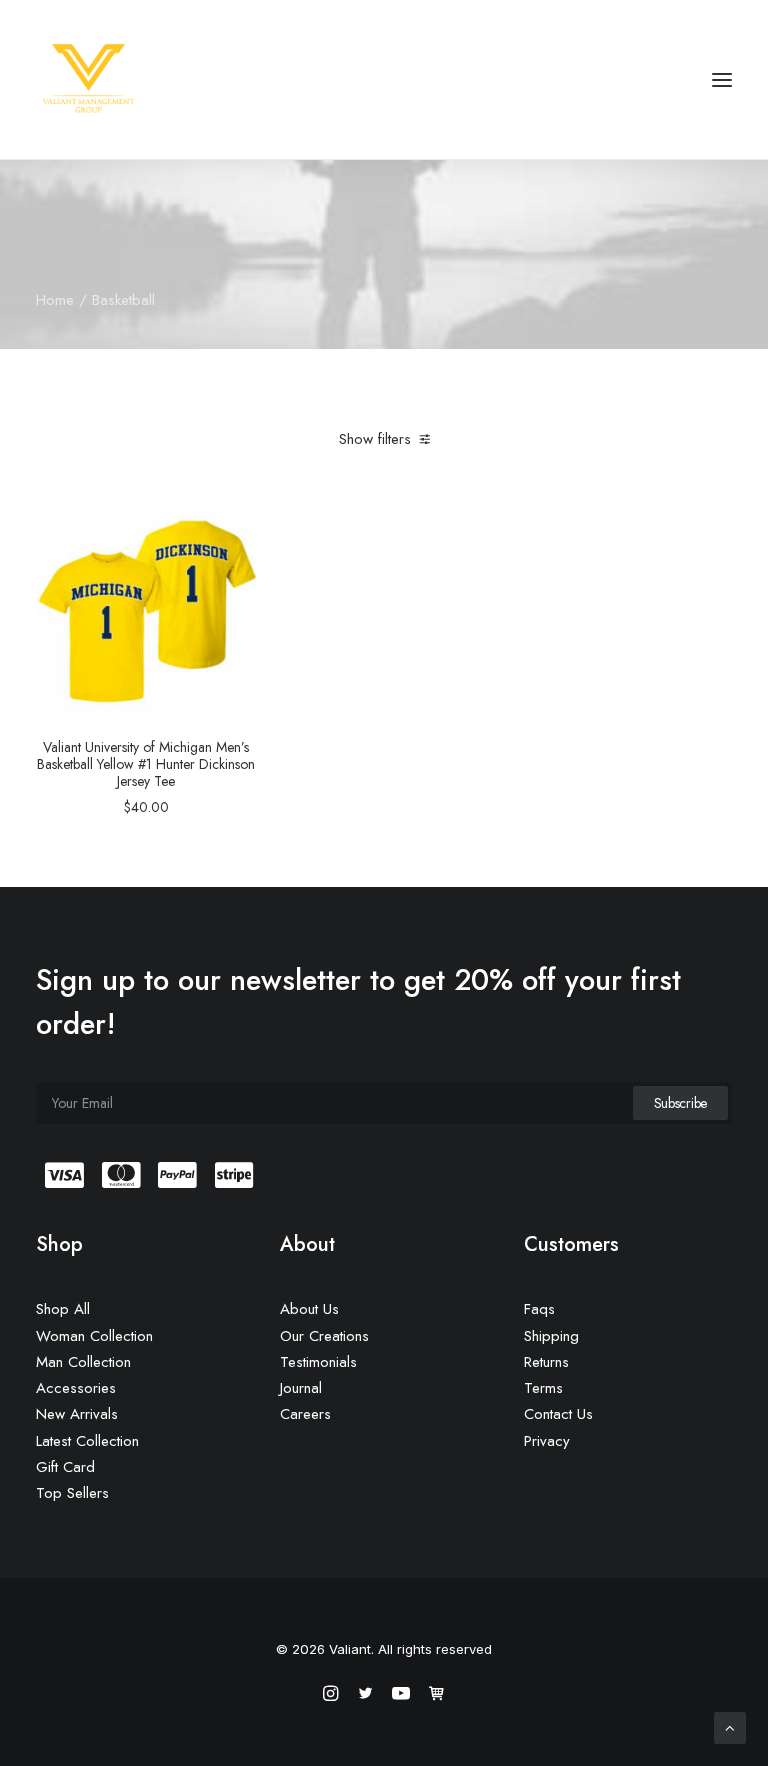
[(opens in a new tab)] (146, 611)
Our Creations (324, 1336)
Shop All (63, 1309)
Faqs (539, 1309)
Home (55, 300)
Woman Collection (94, 1336)
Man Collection (83, 1362)
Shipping (551, 1336)
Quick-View (232, 524)
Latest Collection (87, 1441)
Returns (546, 1362)
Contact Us (558, 1414)
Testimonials (318, 1362)
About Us (309, 1309)
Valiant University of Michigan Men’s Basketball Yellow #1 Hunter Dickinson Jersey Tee (146, 764)
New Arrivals (77, 1414)
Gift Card (65, 1467)
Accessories (76, 1388)
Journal (301, 1388)
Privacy (547, 1441)
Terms (543, 1388)
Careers (305, 1414)
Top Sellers (72, 1493)
